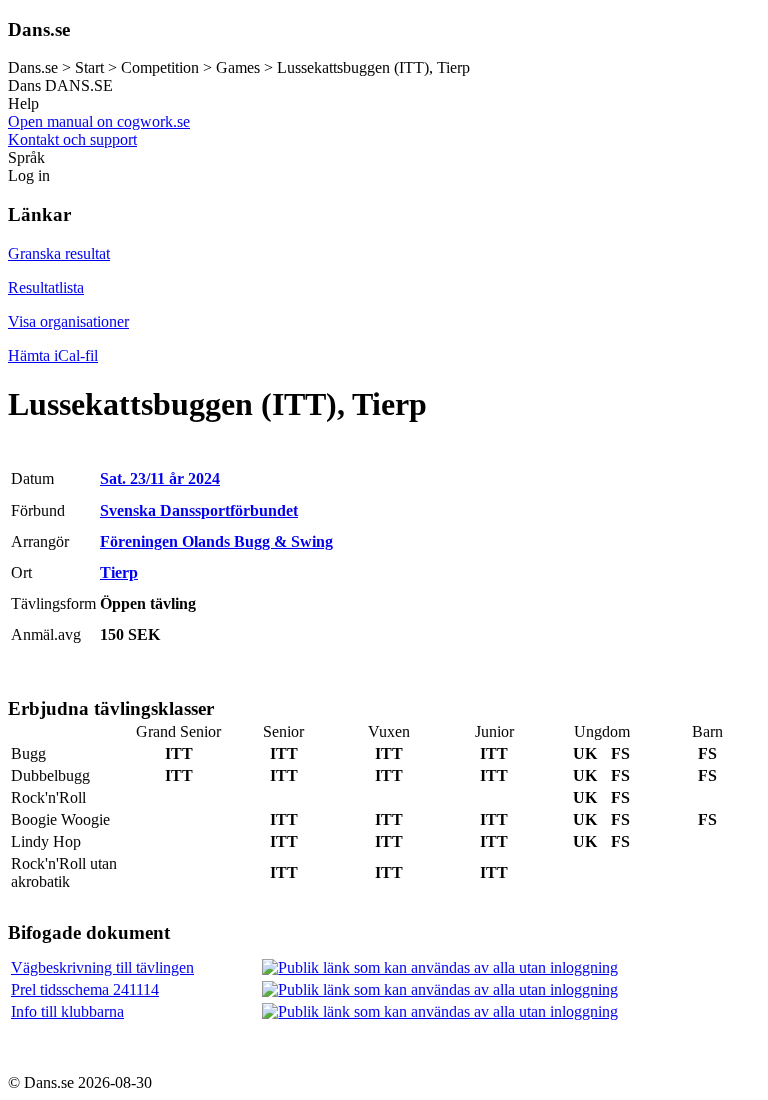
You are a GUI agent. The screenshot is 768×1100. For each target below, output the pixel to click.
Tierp (119, 572)
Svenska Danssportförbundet (199, 510)
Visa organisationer (68, 321)
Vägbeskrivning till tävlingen (102, 967)
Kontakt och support (72, 139)
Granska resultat (59, 253)
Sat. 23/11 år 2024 (160, 478)
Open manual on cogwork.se (99, 121)
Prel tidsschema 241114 (85, 989)
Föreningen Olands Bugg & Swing (216, 541)
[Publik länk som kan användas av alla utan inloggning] (440, 967)
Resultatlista (46, 287)
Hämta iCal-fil (53, 355)
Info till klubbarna (67, 1011)
